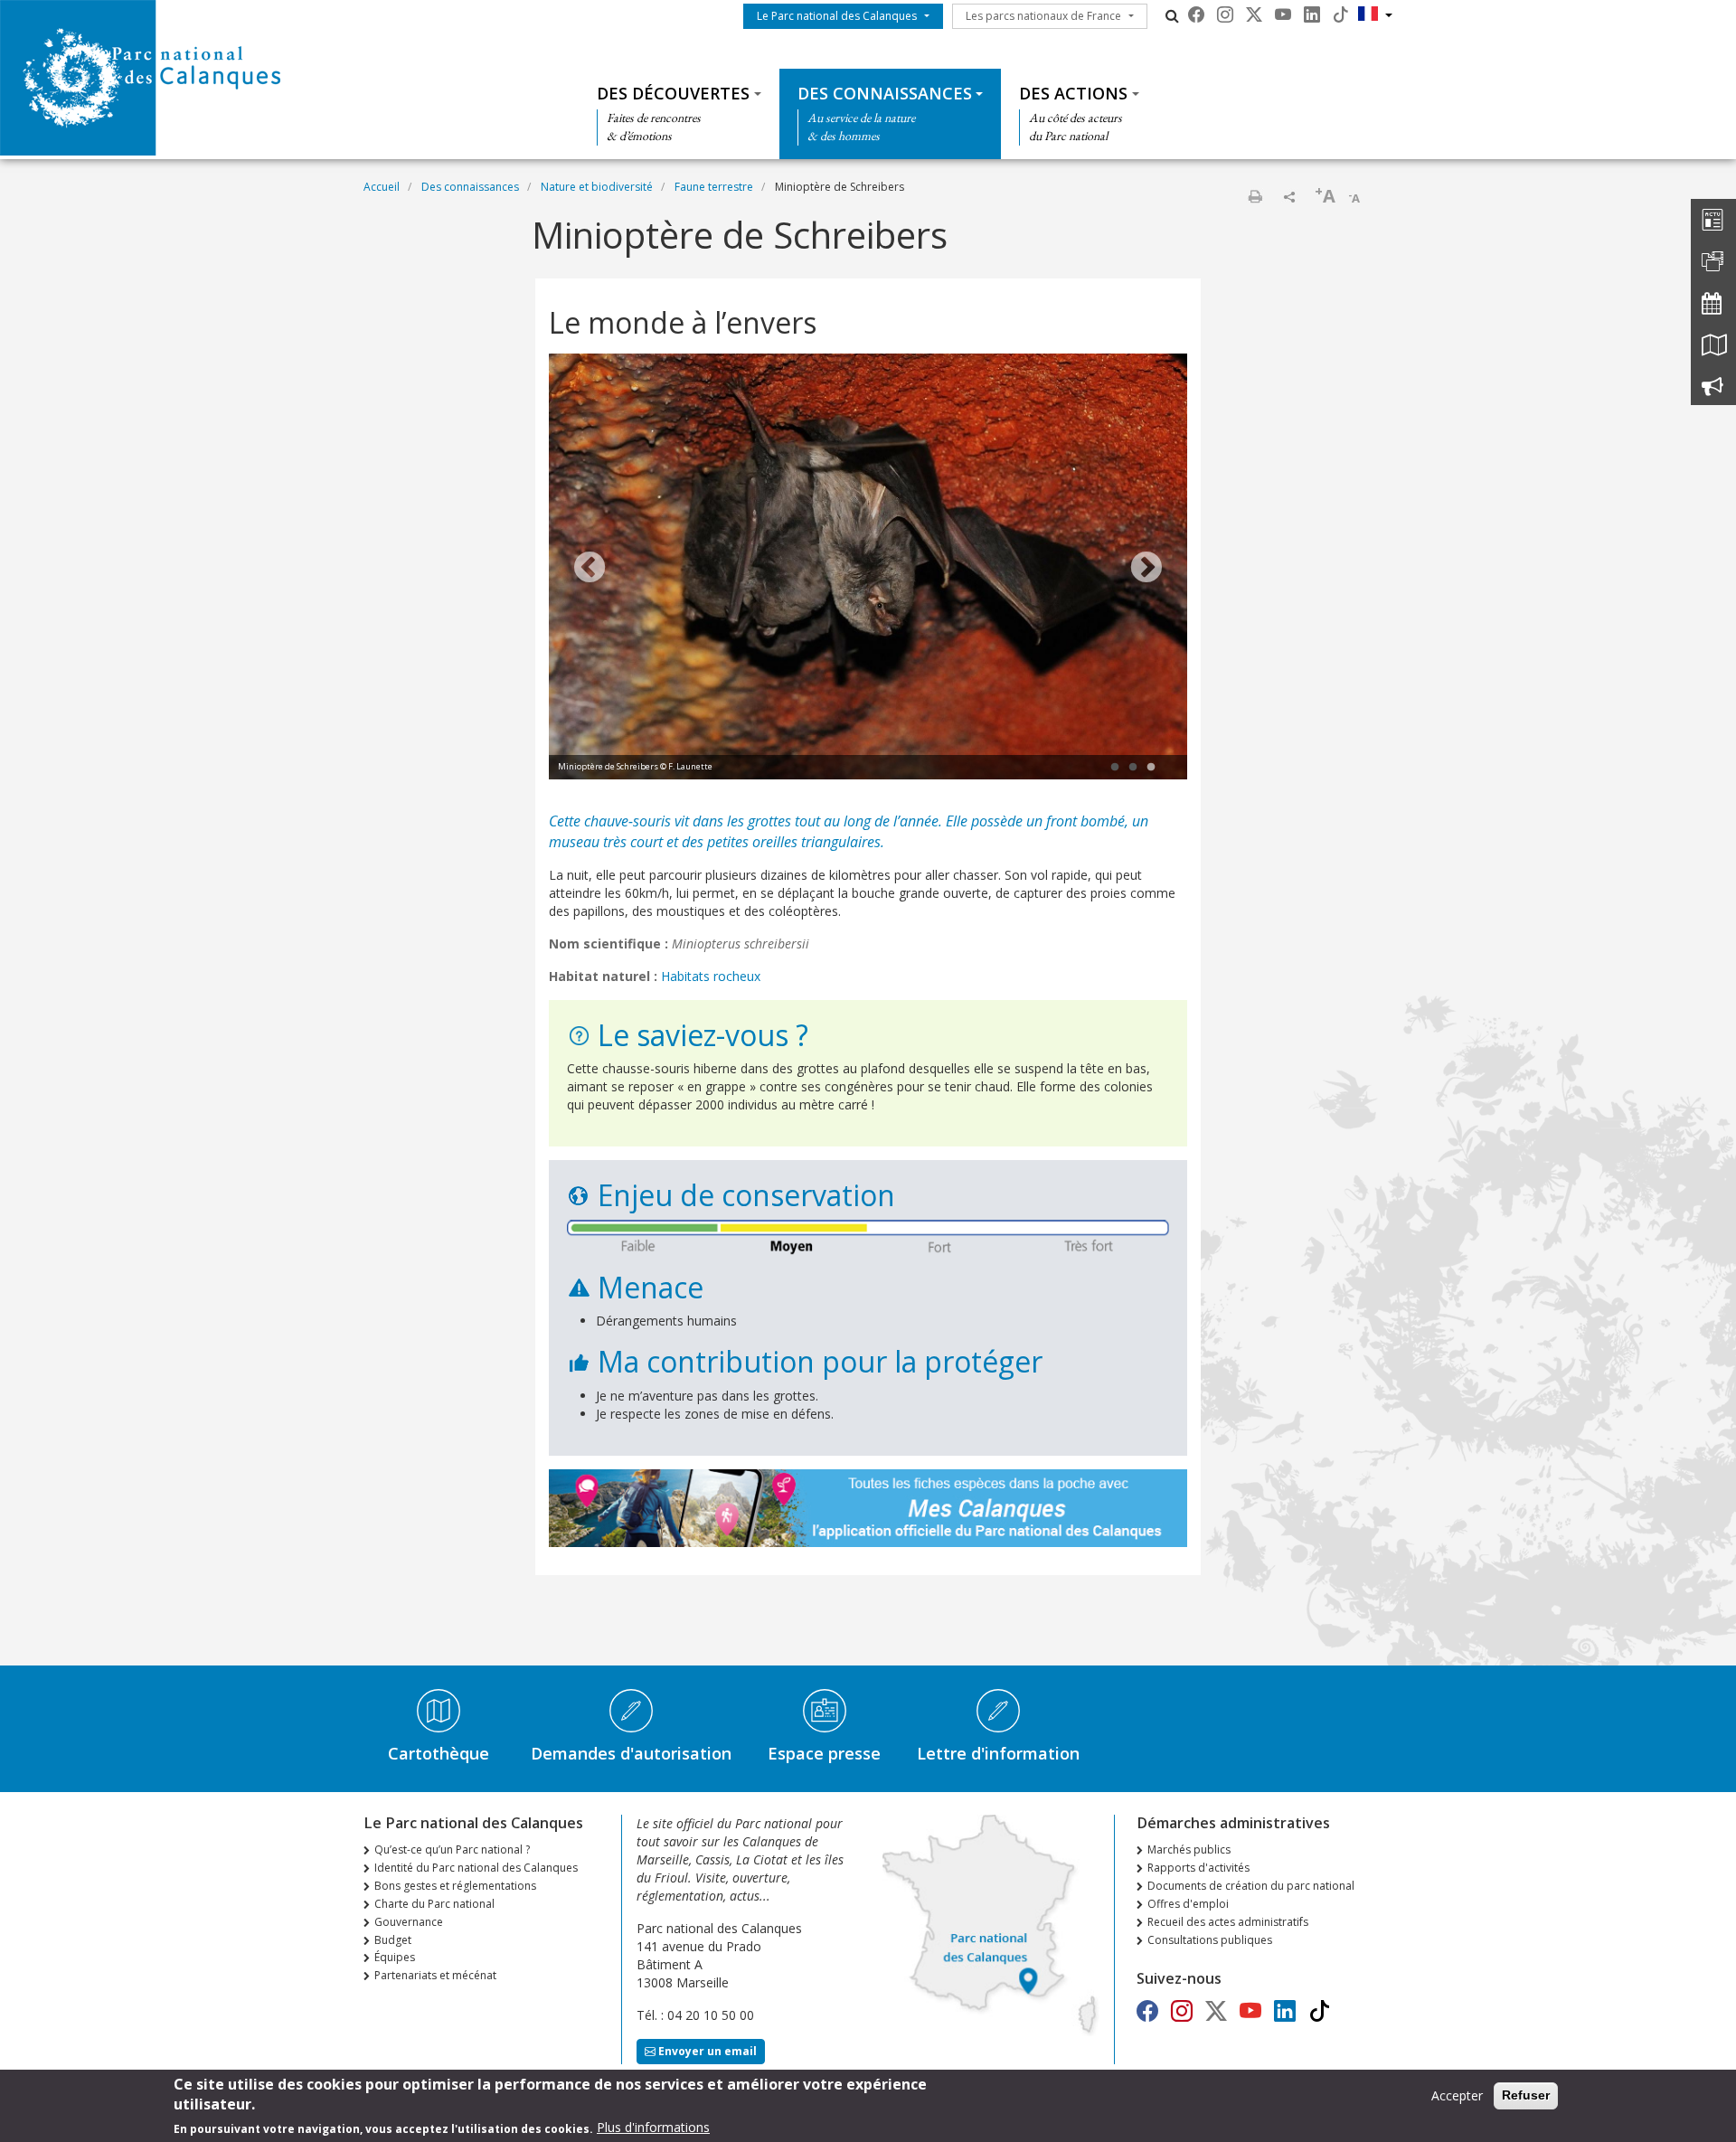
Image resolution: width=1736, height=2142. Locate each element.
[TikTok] (1341, 14)
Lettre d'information (998, 1753)
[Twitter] (1254, 14)
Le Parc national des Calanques (837, 16)
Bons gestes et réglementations (455, 1886)
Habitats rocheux (711, 976)
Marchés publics (1189, 1849)
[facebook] (1196, 14)
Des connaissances (885, 93)
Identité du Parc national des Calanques (476, 1868)
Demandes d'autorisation (631, 1753)
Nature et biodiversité (597, 187)
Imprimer (1255, 196)
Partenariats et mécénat (435, 1975)
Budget (393, 1940)
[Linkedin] (1312, 14)
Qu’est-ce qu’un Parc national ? (452, 1849)
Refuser (1526, 2095)
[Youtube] (1283, 14)
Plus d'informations (653, 2128)
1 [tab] (1115, 768)
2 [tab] (1133, 768)
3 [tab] (1151, 768)
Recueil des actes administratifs (1228, 1922)
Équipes (395, 1957)
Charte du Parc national (434, 1904)
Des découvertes (673, 93)
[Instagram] (1225, 14)
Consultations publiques (1210, 1940)
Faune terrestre (714, 187)
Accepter (1457, 2095)
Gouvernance (409, 1922)
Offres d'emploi (1188, 1904)
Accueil (382, 187)
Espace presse (824, 1753)
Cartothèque (439, 1753)
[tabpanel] (868, 569)
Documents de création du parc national (1251, 1886)
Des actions (1073, 93)
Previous (590, 569)
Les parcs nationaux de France (1043, 16)
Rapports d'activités (1198, 1868)
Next (1146, 569)
